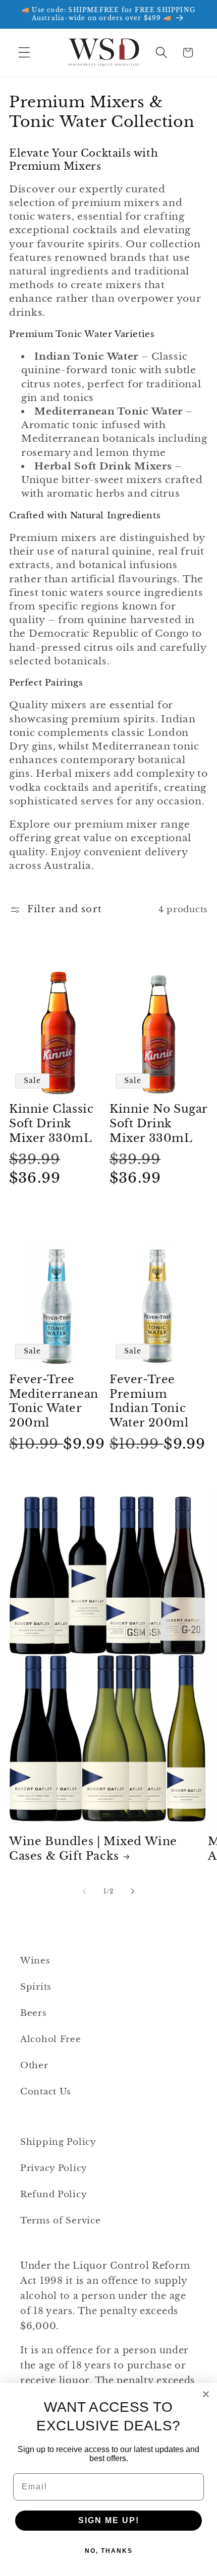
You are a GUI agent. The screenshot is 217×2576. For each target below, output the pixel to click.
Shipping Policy (58, 2142)
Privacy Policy (54, 2168)
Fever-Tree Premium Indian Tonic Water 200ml (149, 1401)
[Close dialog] (206, 2394)
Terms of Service (61, 2221)
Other (34, 2065)
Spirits (36, 1987)
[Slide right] (133, 1891)
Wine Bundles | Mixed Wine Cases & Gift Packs (93, 1849)
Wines (35, 1961)
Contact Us (46, 2092)
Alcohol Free (51, 2039)
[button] (24, 53)
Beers (34, 2013)
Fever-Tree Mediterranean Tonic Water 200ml (54, 1401)
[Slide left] (84, 1891)
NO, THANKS (109, 2551)
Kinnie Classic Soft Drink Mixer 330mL (51, 1123)
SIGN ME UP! (109, 2520)
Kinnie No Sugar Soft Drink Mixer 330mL (158, 1123)
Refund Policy (53, 2194)
